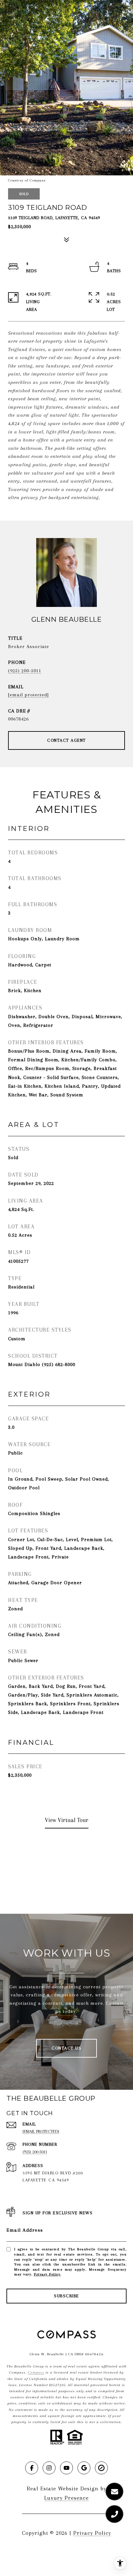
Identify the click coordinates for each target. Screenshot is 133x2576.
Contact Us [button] (66, 2048)
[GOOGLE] (84, 2468)
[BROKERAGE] (101, 2468)
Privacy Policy (47, 2274)
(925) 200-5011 (25, 671)
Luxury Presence (66, 2498)
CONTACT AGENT (66, 740)
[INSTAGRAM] (49, 2468)
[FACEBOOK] (32, 2468)
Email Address (25, 2230)
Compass (36, 2372)
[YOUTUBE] (66, 2468)
